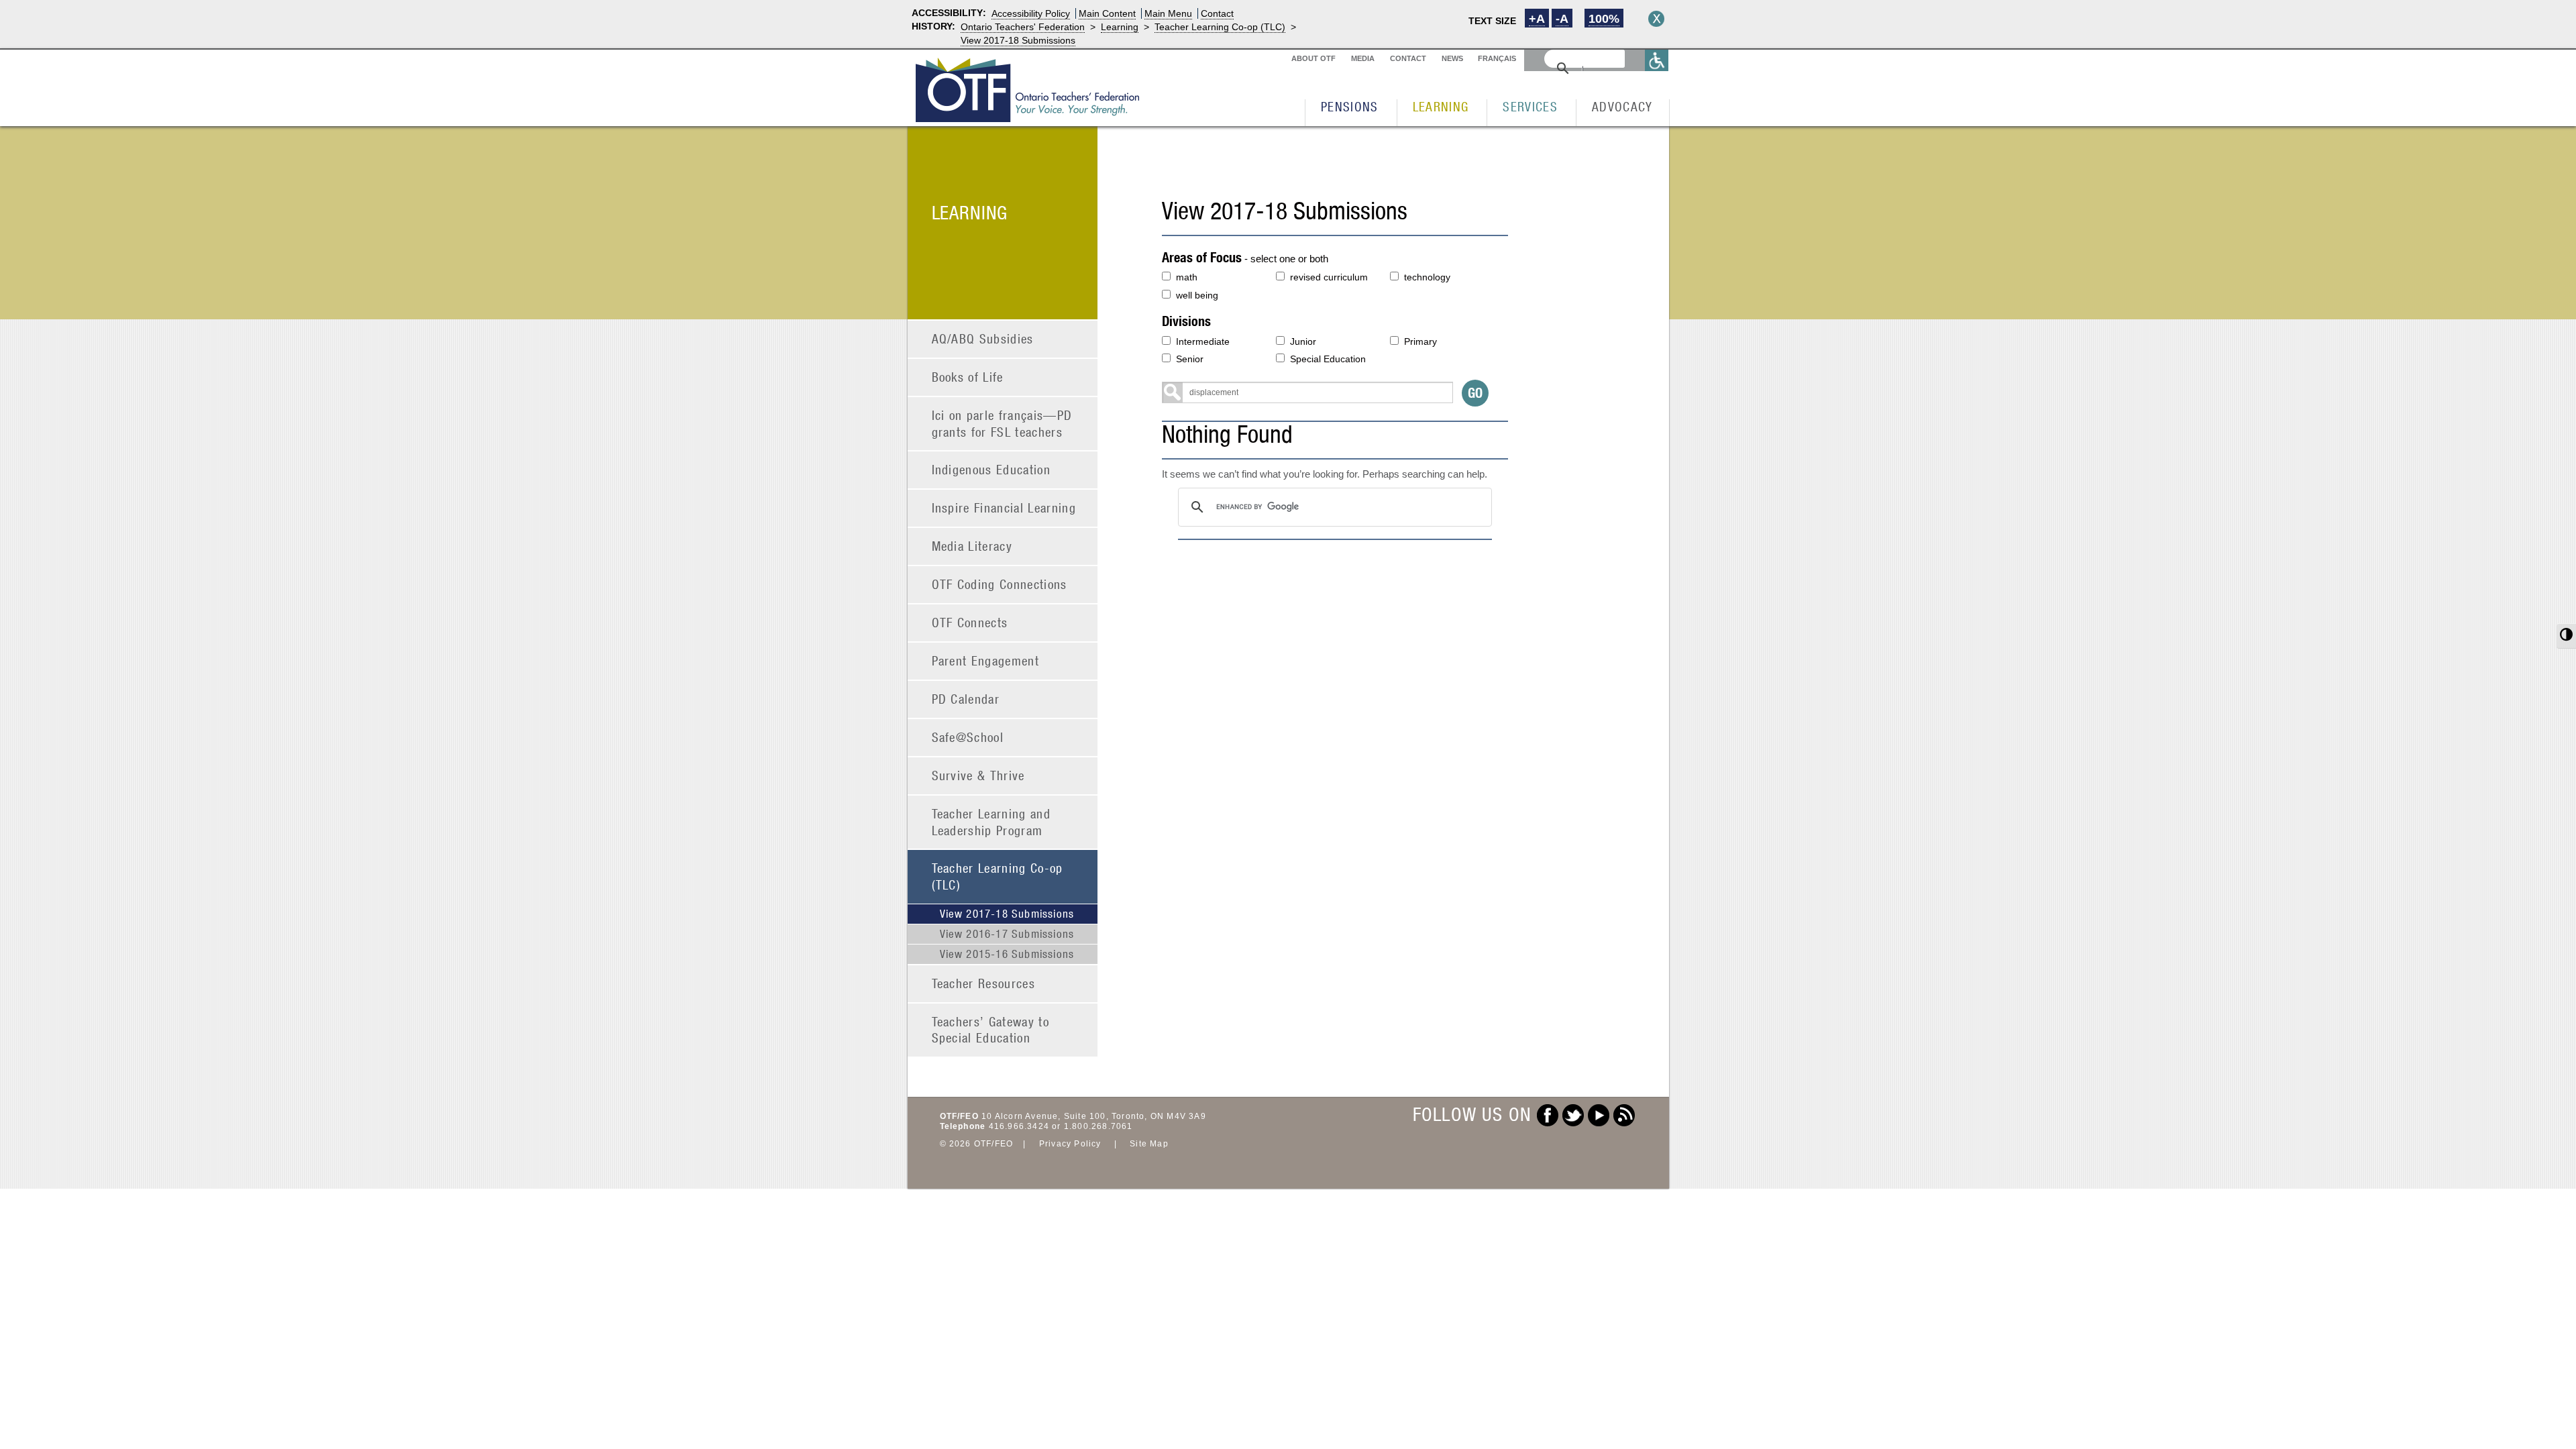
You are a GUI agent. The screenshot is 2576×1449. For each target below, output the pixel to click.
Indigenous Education (991, 469)
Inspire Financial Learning (1004, 507)
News (1452, 58)
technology (1427, 277)
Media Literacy (972, 546)
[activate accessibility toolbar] (1657, 60)
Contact (1217, 13)
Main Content (1107, 13)
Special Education (1328, 359)
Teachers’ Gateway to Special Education (991, 1030)
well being (1197, 295)
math (1187, 277)
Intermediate (1203, 341)
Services (1530, 106)
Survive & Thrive (978, 775)
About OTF (1313, 58)
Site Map (1149, 1144)
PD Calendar (966, 699)
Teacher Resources (984, 983)
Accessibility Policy (1031, 13)
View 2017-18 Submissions (1018, 40)
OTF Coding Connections (1000, 584)
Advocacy (1622, 106)
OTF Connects (970, 622)
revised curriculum (1329, 277)
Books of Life (968, 377)
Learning (1120, 27)
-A (1562, 19)
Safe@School (968, 737)
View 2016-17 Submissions (1007, 934)
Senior (1190, 359)
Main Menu (1168, 13)
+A (1537, 19)
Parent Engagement (986, 660)
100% (1604, 19)
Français (1497, 58)
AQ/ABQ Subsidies (983, 338)
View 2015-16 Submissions (1007, 954)
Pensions (1350, 106)
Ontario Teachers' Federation (1023, 27)
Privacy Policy (1070, 1144)
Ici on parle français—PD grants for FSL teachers (1002, 423)
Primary (1420, 341)
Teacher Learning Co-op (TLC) (1220, 27)
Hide (1656, 19)
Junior (1303, 341)
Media (1363, 58)
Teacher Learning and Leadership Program (991, 822)
